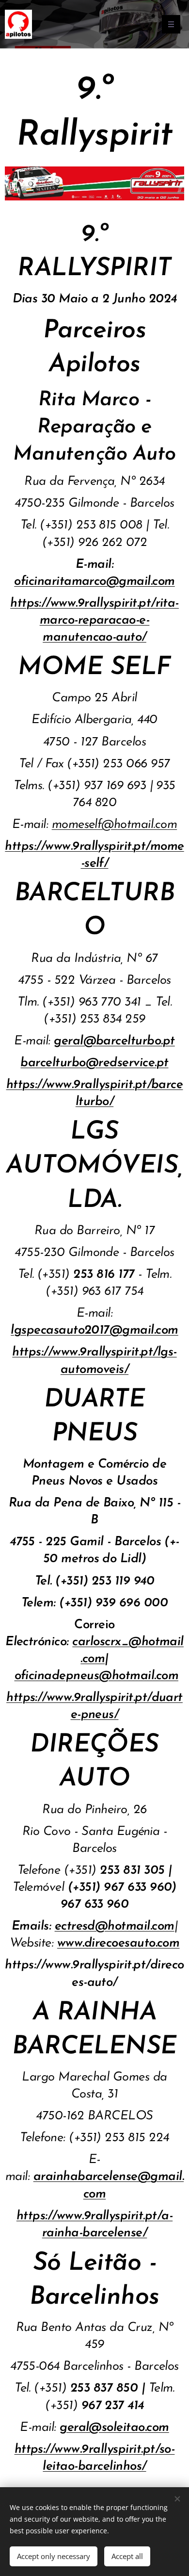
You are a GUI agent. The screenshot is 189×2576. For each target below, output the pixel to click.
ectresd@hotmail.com (115, 1926)
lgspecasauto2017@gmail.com (94, 1330)
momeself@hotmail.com (115, 825)
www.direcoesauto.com (118, 1943)
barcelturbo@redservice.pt (94, 1063)
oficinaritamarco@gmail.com (94, 582)
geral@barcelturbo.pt (114, 1041)
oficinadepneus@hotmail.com (96, 1676)
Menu (171, 24)
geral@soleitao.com (114, 2428)
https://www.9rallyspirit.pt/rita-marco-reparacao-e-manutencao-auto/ (94, 620)
